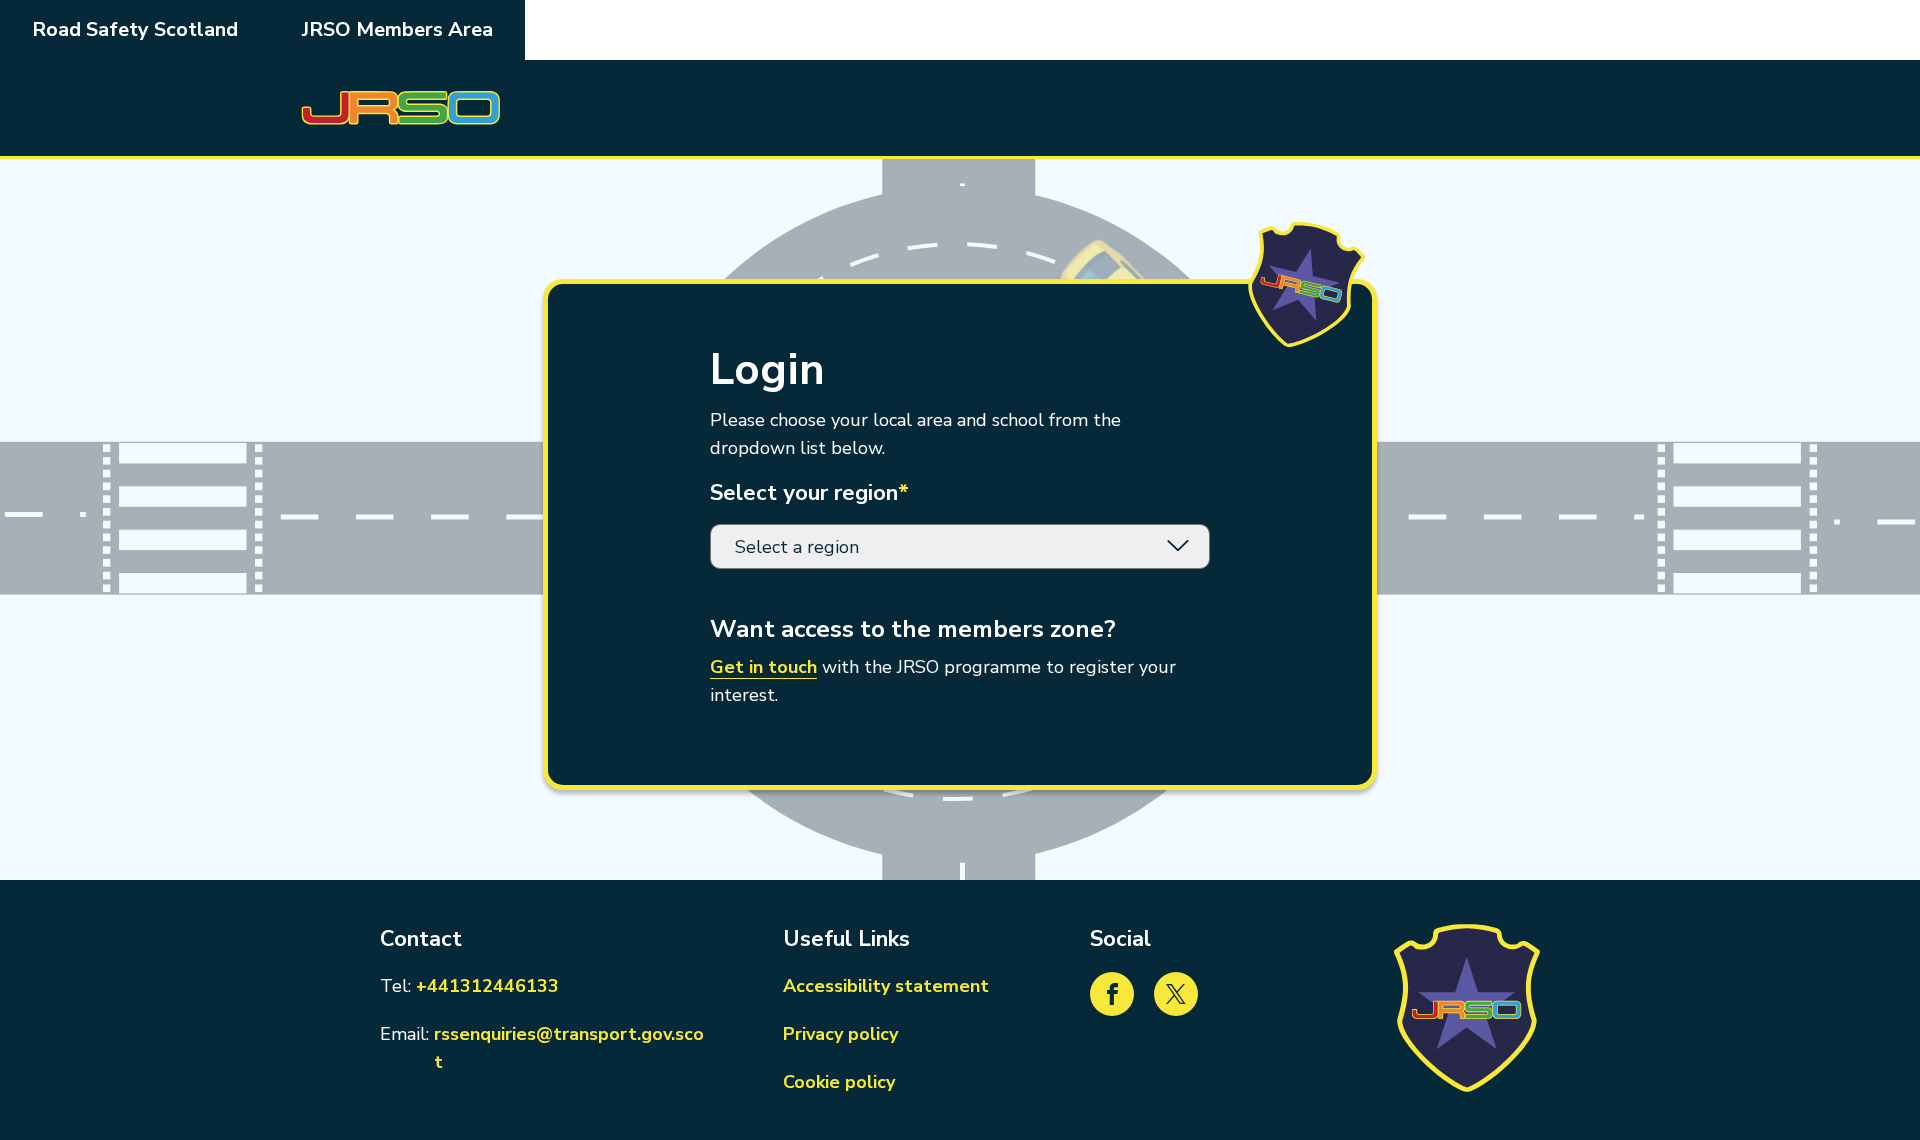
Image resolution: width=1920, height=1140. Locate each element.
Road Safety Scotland (135, 29)
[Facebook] (1112, 994)
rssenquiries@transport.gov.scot (572, 1048)
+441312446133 (487, 985)
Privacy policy (840, 1034)
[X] (1176, 994)
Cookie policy (839, 1082)
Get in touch (763, 667)
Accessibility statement (886, 986)
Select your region (809, 493)
